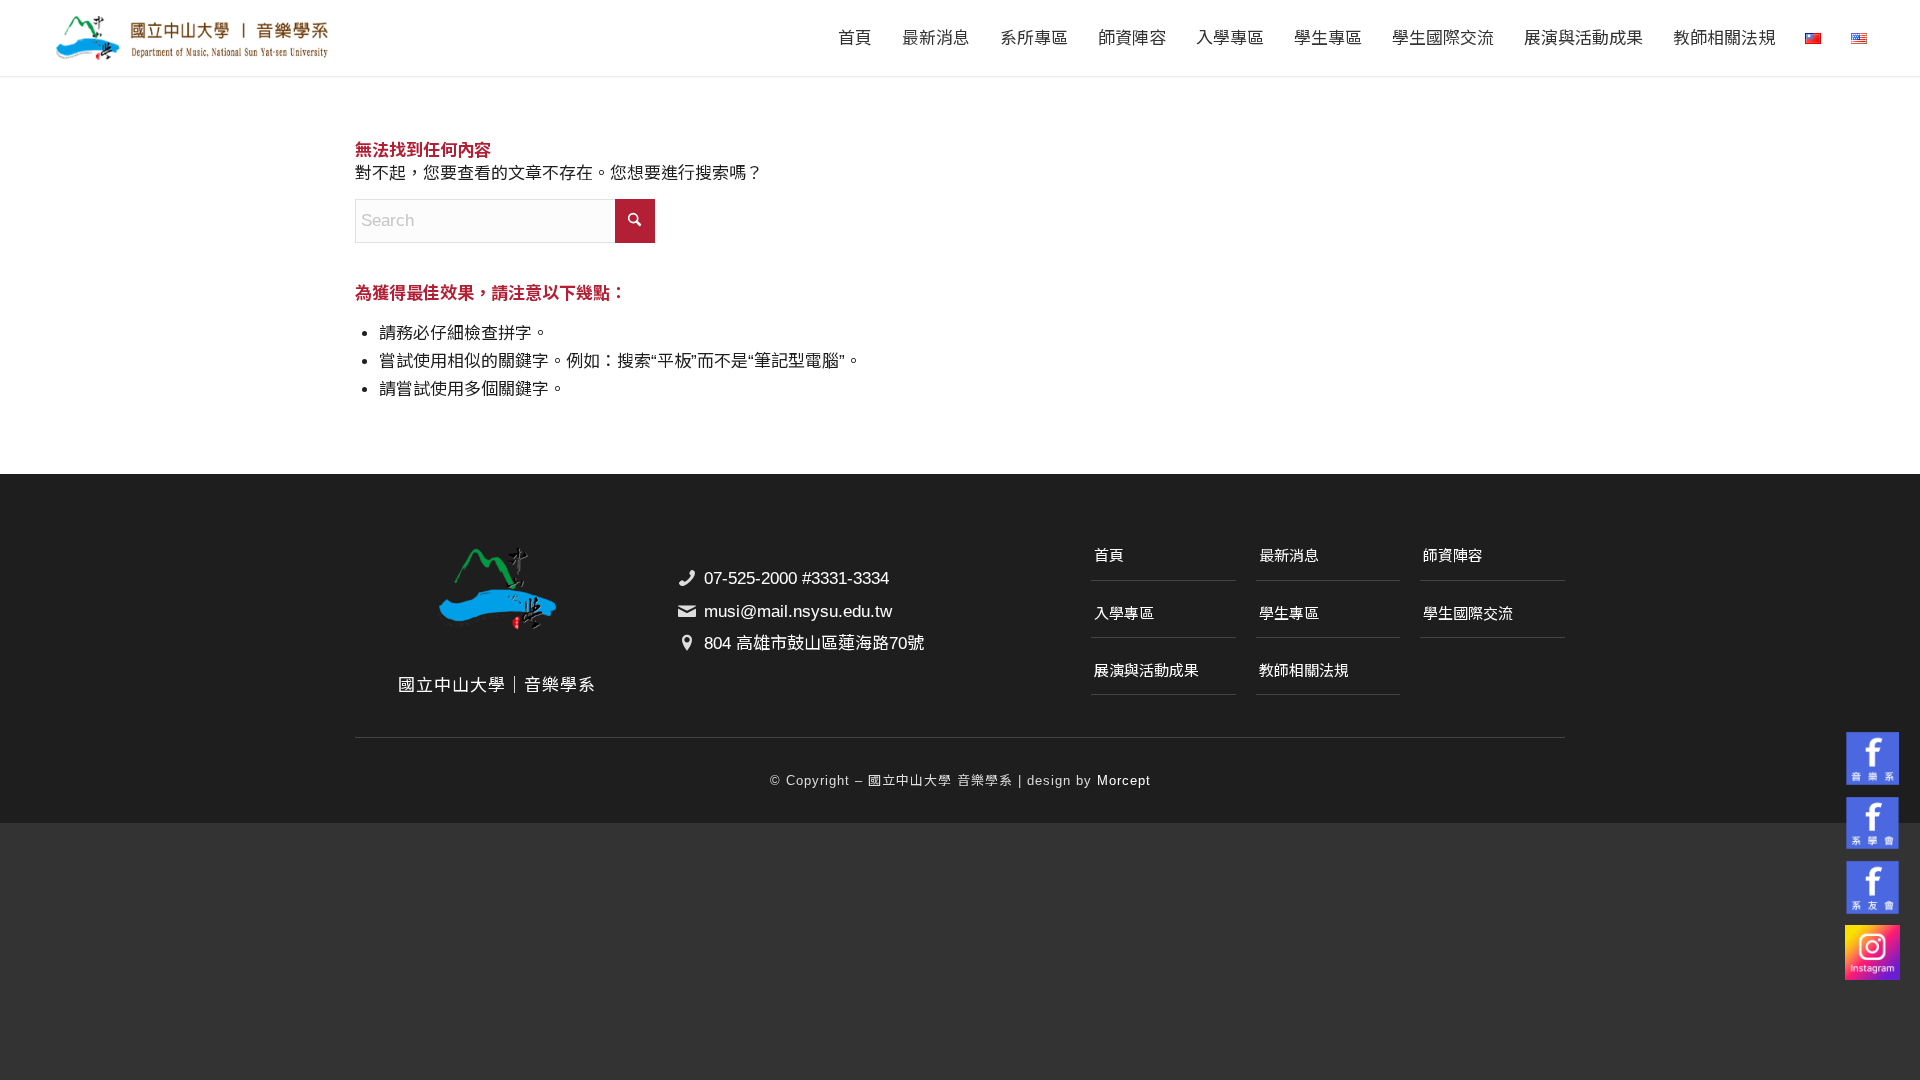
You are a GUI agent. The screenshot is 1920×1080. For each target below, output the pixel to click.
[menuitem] (855, 38)
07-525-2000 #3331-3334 (796, 578)
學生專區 (1289, 613)
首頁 (1109, 555)
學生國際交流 (1468, 613)
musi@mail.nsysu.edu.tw (798, 611)
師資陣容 (1453, 555)
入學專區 (1124, 613)
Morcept (1124, 780)
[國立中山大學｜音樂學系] (192, 38)
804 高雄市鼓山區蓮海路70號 (814, 643)
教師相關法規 (1304, 670)
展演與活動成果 (1146, 670)
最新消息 (1289, 555)
